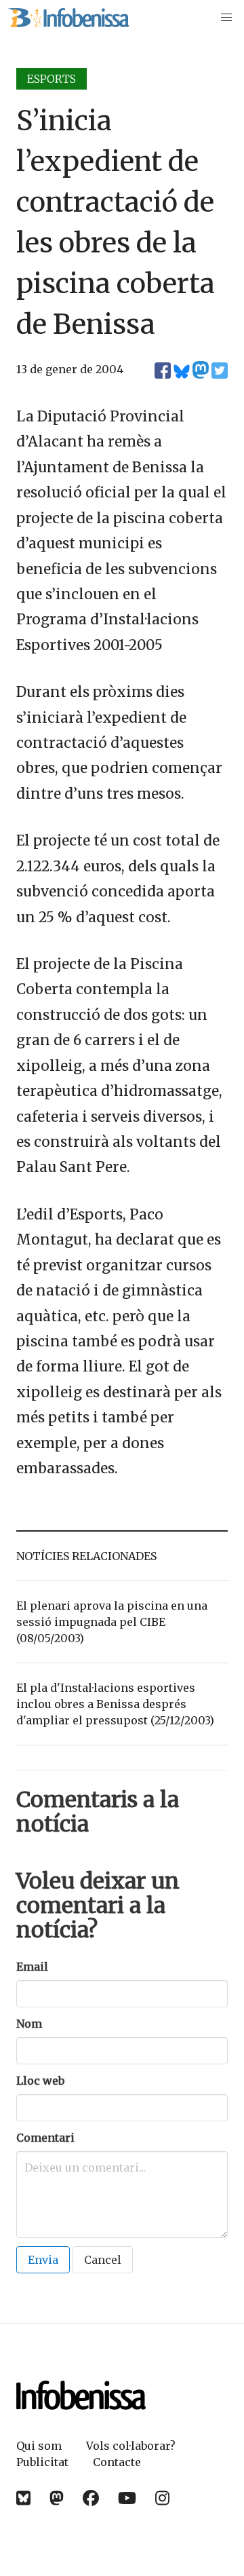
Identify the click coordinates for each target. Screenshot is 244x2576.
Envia (43, 2260)
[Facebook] (91, 2498)
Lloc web (40, 2081)
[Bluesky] (23, 2498)
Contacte (117, 2462)
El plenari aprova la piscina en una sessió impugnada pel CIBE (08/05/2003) (112, 1622)
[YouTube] (127, 2498)
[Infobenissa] (68, 18)
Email (32, 1967)
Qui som (39, 2446)
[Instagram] (162, 2498)
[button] (226, 18)
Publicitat (42, 2462)
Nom (29, 2024)
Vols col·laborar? (131, 2446)
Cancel (103, 2260)
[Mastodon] (57, 2498)
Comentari (45, 2138)
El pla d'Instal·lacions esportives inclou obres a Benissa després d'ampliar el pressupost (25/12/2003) (115, 1704)
